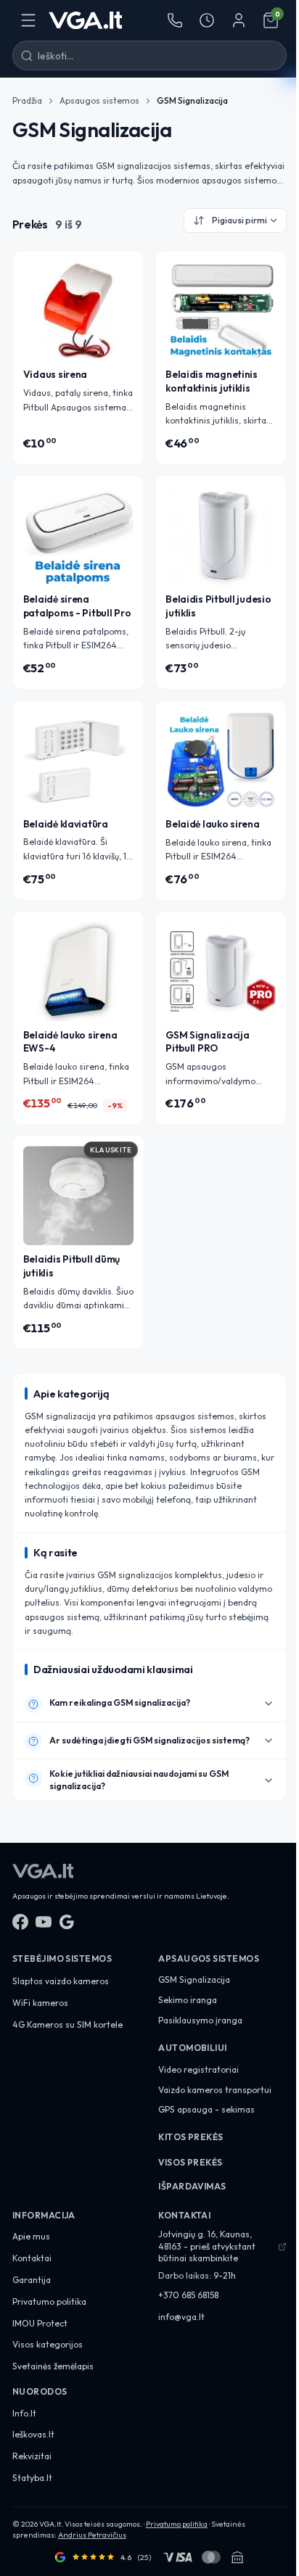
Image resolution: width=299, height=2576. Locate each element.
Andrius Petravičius (92, 2535)
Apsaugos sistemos (99, 100)
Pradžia (27, 100)
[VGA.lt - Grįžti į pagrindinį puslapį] (86, 20)
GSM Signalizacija (194, 1980)
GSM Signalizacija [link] (192, 100)
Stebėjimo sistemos (62, 1958)
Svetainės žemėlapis (53, 2366)
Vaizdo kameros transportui (215, 2090)
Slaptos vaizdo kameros (61, 1981)
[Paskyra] (239, 20)
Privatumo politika (49, 2302)
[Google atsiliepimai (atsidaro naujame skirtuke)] (67, 1922)
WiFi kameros (40, 2003)
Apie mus (31, 2236)
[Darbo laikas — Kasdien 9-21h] (207, 20)
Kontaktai (32, 2258)
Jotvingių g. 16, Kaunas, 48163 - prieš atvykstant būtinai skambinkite (207, 2246)
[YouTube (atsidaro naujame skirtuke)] (44, 1922)
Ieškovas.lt (33, 2434)
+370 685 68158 (188, 2295)
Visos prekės (191, 2162)
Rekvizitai (32, 2456)
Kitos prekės (191, 2137)
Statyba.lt (32, 2478)
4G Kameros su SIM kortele (67, 2024)
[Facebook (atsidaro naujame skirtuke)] (20, 1922)
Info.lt (24, 2413)
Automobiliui (193, 2048)
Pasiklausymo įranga (200, 2020)
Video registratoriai (198, 2069)
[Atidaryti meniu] (28, 20)
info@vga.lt (181, 2317)
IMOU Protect (40, 2323)
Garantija (32, 2280)
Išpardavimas (192, 2186)
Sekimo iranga (188, 2000)
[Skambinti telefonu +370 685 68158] (175, 20)
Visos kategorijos (48, 2344)
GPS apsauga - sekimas (206, 2109)
